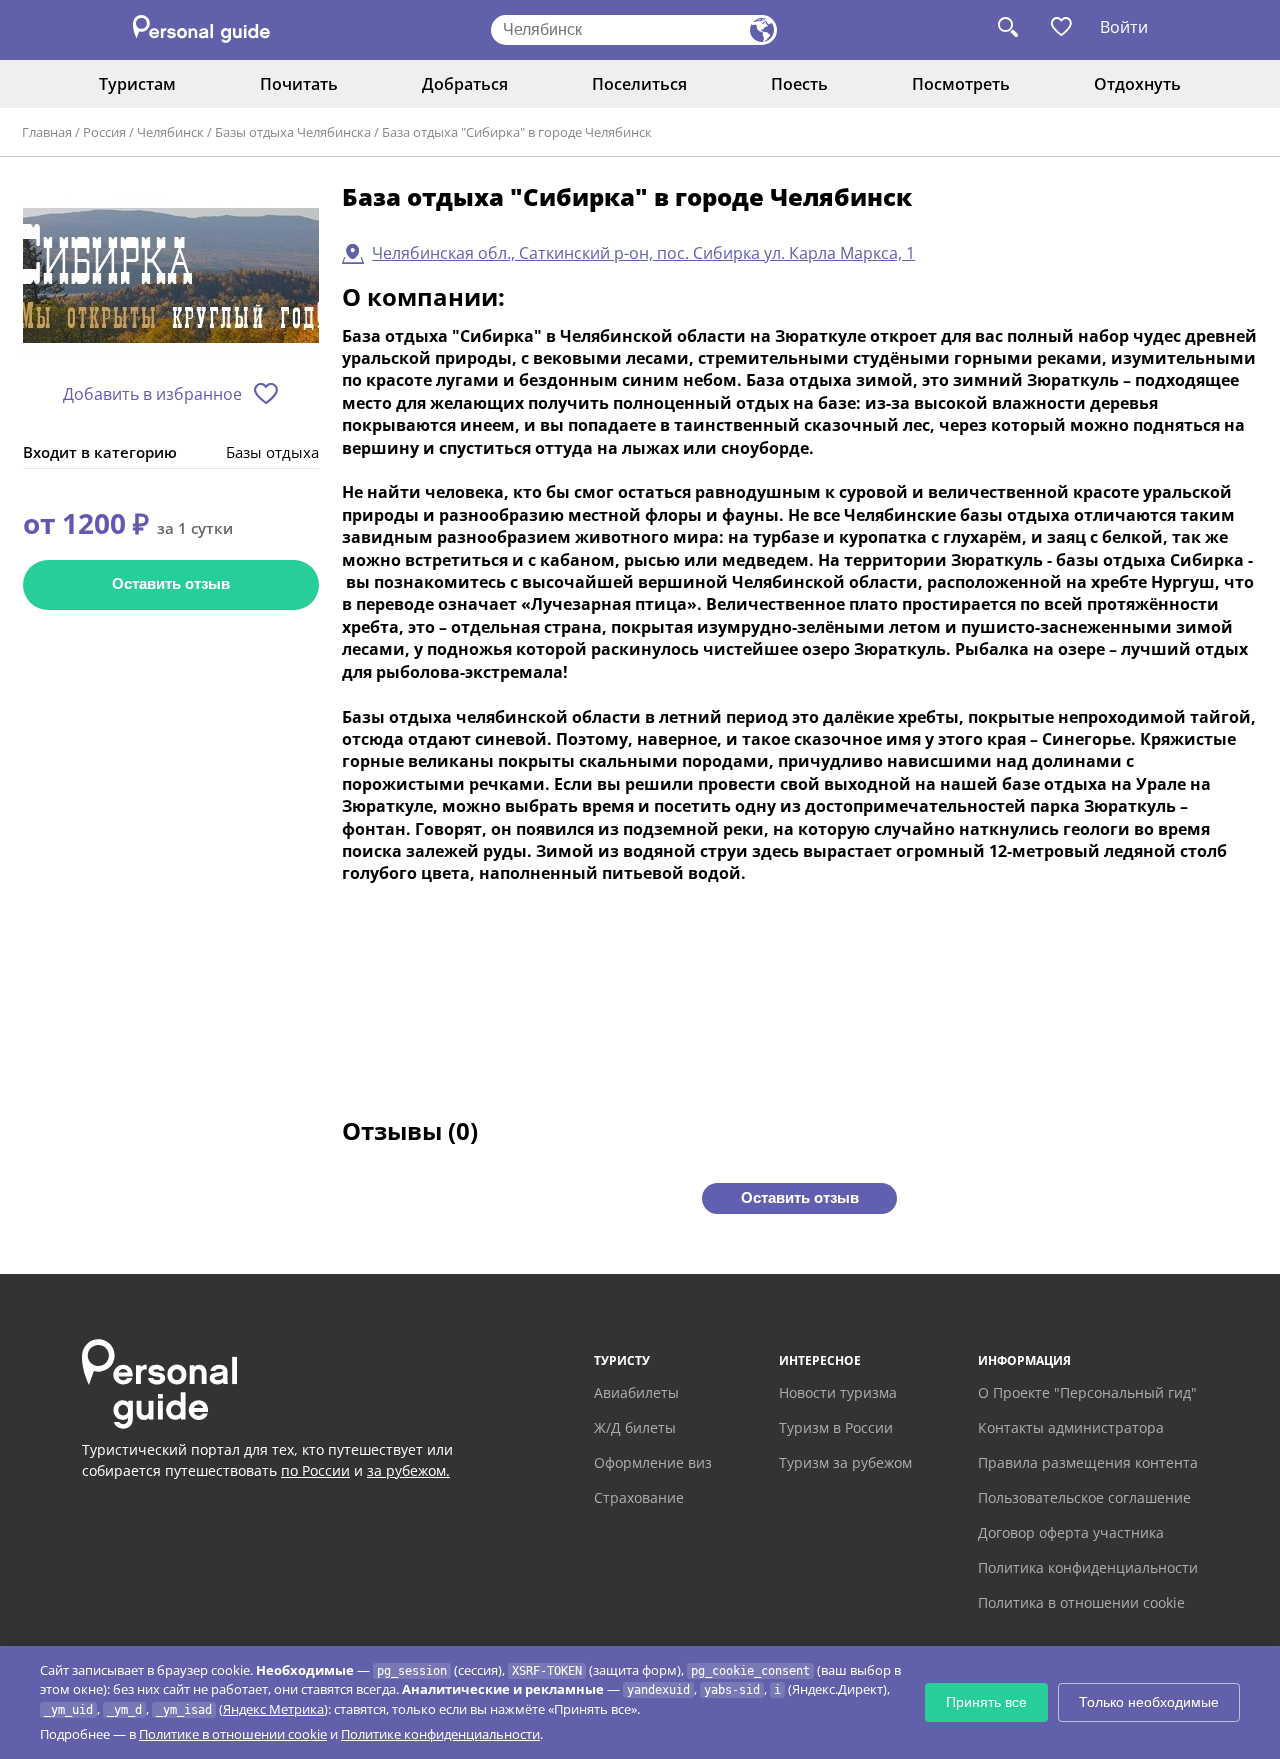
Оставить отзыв (171, 583)
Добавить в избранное (152, 394)
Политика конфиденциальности (1088, 1567)
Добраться (465, 84)
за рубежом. (408, 1470)
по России (315, 1470)
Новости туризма (838, 1392)
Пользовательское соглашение (1084, 1497)
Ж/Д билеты (635, 1427)
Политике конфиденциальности (440, 1734)
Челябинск (170, 132)
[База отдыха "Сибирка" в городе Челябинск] (171, 276)
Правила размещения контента (1088, 1462)
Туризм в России (836, 1427)
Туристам (137, 84)
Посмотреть (961, 84)
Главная (47, 132)
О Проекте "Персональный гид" (1087, 1392)
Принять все (986, 1702)
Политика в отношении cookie (1081, 1602)
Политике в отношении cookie (233, 1734)
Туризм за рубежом (845, 1462)
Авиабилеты (636, 1392)
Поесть (799, 84)
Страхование (639, 1497)
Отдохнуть (1137, 84)
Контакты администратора (1071, 1427)
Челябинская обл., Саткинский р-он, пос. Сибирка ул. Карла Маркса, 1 (643, 253)
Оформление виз (653, 1462)
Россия (104, 132)
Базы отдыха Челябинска (293, 132)
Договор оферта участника (1071, 1532)
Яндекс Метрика (273, 1709)
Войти (1124, 27)
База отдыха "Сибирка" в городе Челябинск (517, 132)
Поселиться (639, 84)
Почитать (299, 84)
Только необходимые (1149, 1702)
